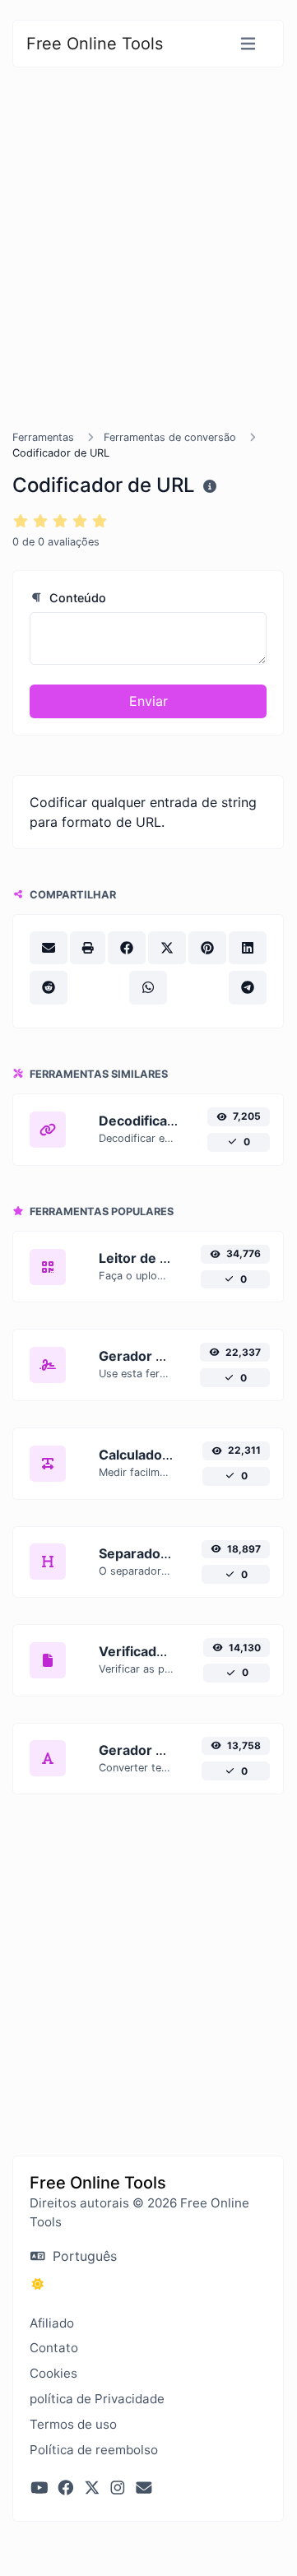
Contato (54, 2348)
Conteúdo (76, 598)
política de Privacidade (97, 2399)
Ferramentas (43, 437)
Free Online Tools (95, 44)
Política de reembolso (94, 2450)
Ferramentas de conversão (170, 437)
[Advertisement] (148, 268)
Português (83, 2256)
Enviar (148, 701)
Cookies (53, 2373)
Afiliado (52, 2323)
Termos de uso (73, 2424)
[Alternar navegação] (248, 44)
